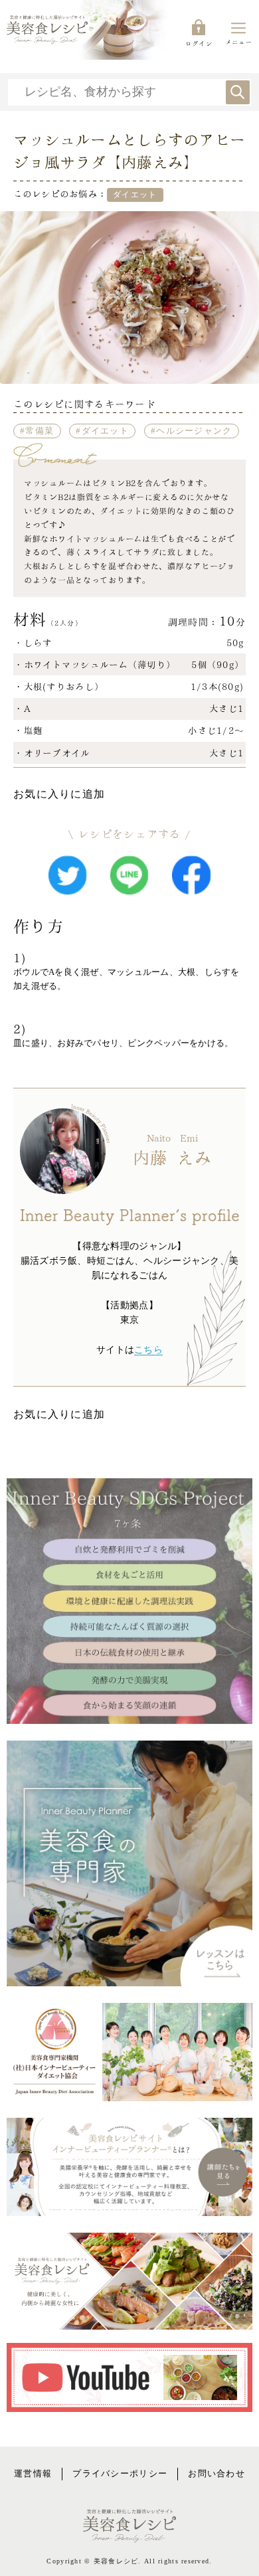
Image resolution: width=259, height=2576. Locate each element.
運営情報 (33, 2474)
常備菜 (40, 431)
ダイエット (105, 431)
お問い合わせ (216, 2474)
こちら (148, 1350)
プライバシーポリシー (120, 2474)
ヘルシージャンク (194, 431)
